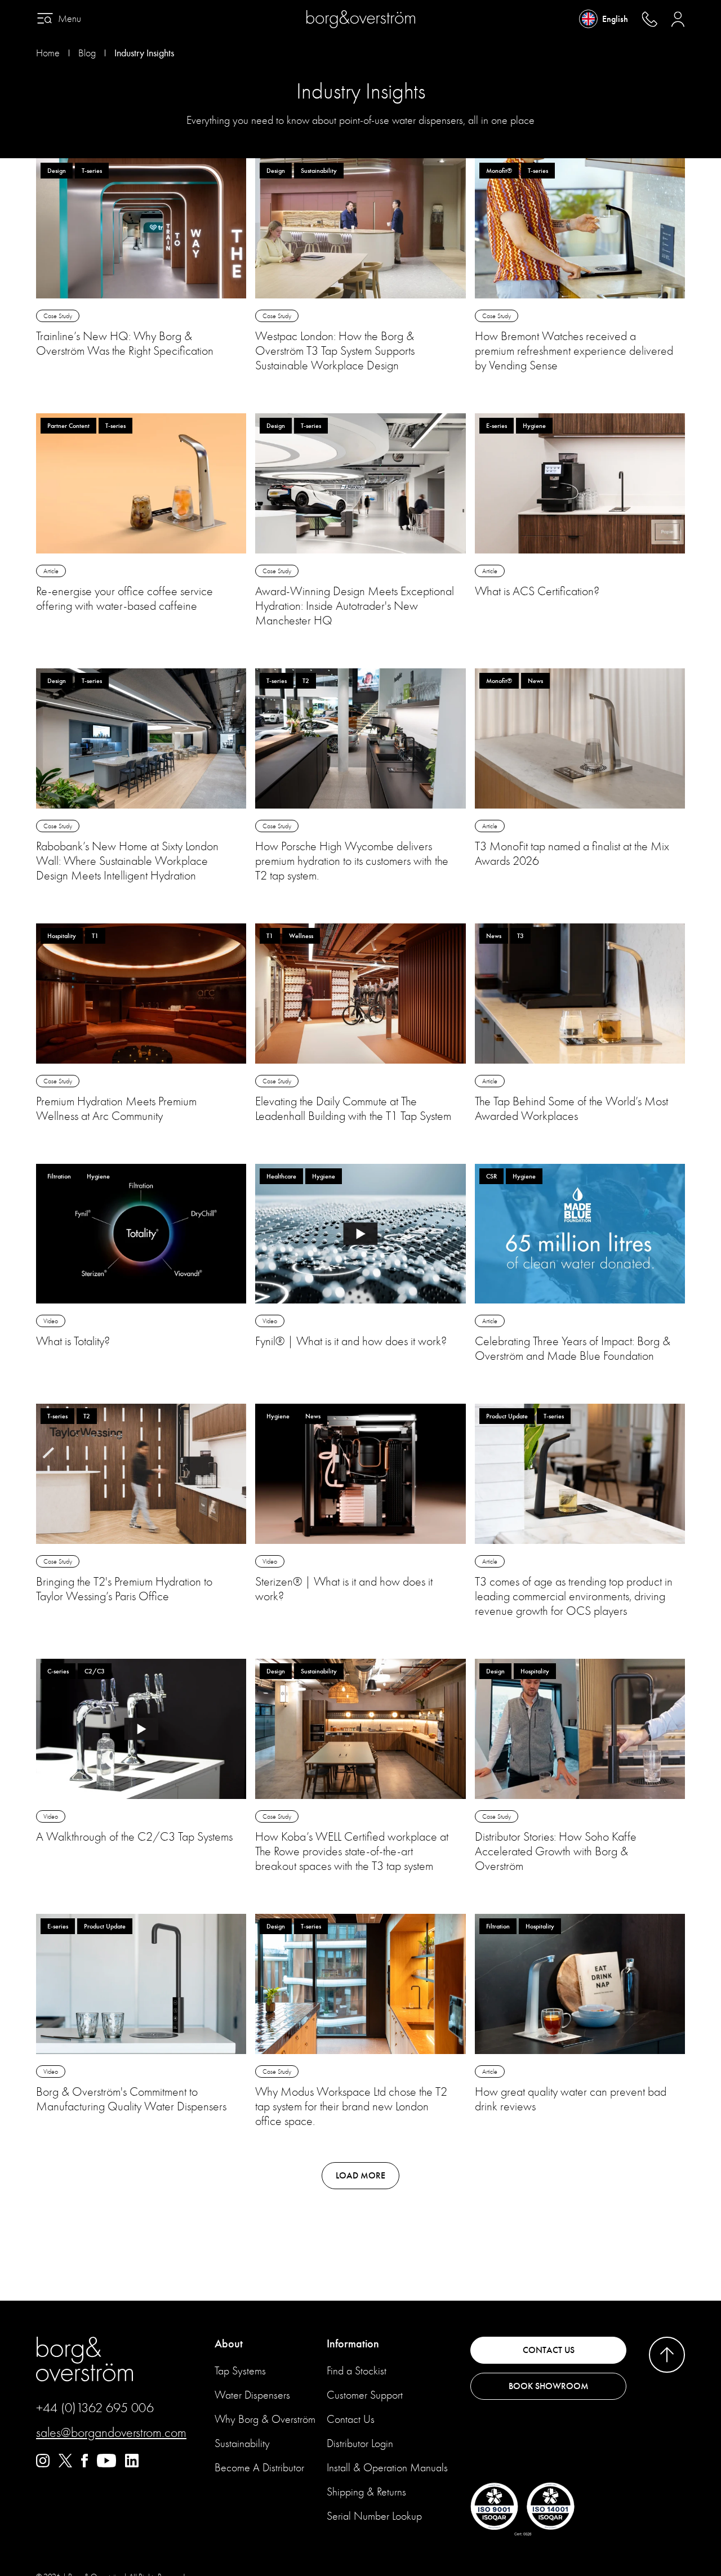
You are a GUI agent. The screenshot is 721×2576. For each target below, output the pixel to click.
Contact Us (351, 2419)
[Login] (678, 19)
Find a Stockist (357, 2371)
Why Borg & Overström (265, 2419)
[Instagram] (43, 2465)
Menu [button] (70, 19)
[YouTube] (106, 2465)
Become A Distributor (259, 2468)
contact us (549, 2350)
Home (48, 53)
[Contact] (649, 19)
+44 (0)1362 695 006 (95, 2408)
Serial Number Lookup (374, 2516)
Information (353, 2344)
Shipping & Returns (366, 2492)
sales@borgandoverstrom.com (111, 2432)
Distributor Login (360, 2443)
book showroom (549, 2386)
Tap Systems (240, 2371)
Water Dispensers (252, 2395)
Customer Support (365, 2395)
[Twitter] (65, 2465)
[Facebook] (84, 2465)
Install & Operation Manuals (387, 2468)
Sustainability (242, 2443)
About (229, 2344)
